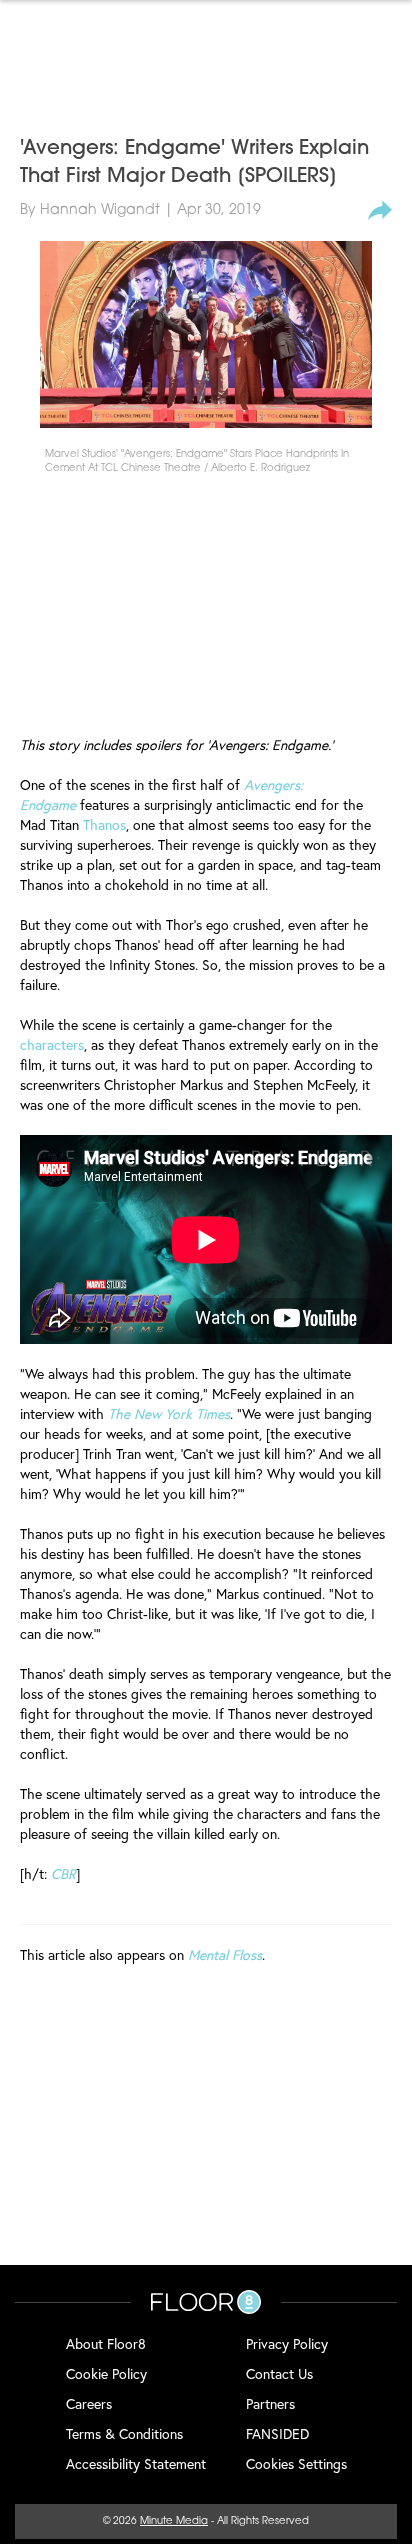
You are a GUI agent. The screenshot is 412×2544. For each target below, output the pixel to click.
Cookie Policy (106, 2373)
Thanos (104, 824)
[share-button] (380, 211)
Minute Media (174, 2521)
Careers (89, 2403)
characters (52, 1044)
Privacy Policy (287, 2343)
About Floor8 (106, 2343)
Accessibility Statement (136, 2463)
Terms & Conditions (124, 2433)
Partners (270, 2403)
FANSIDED (277, 2433)
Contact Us (279, 2373)
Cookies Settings (296, 2463)
